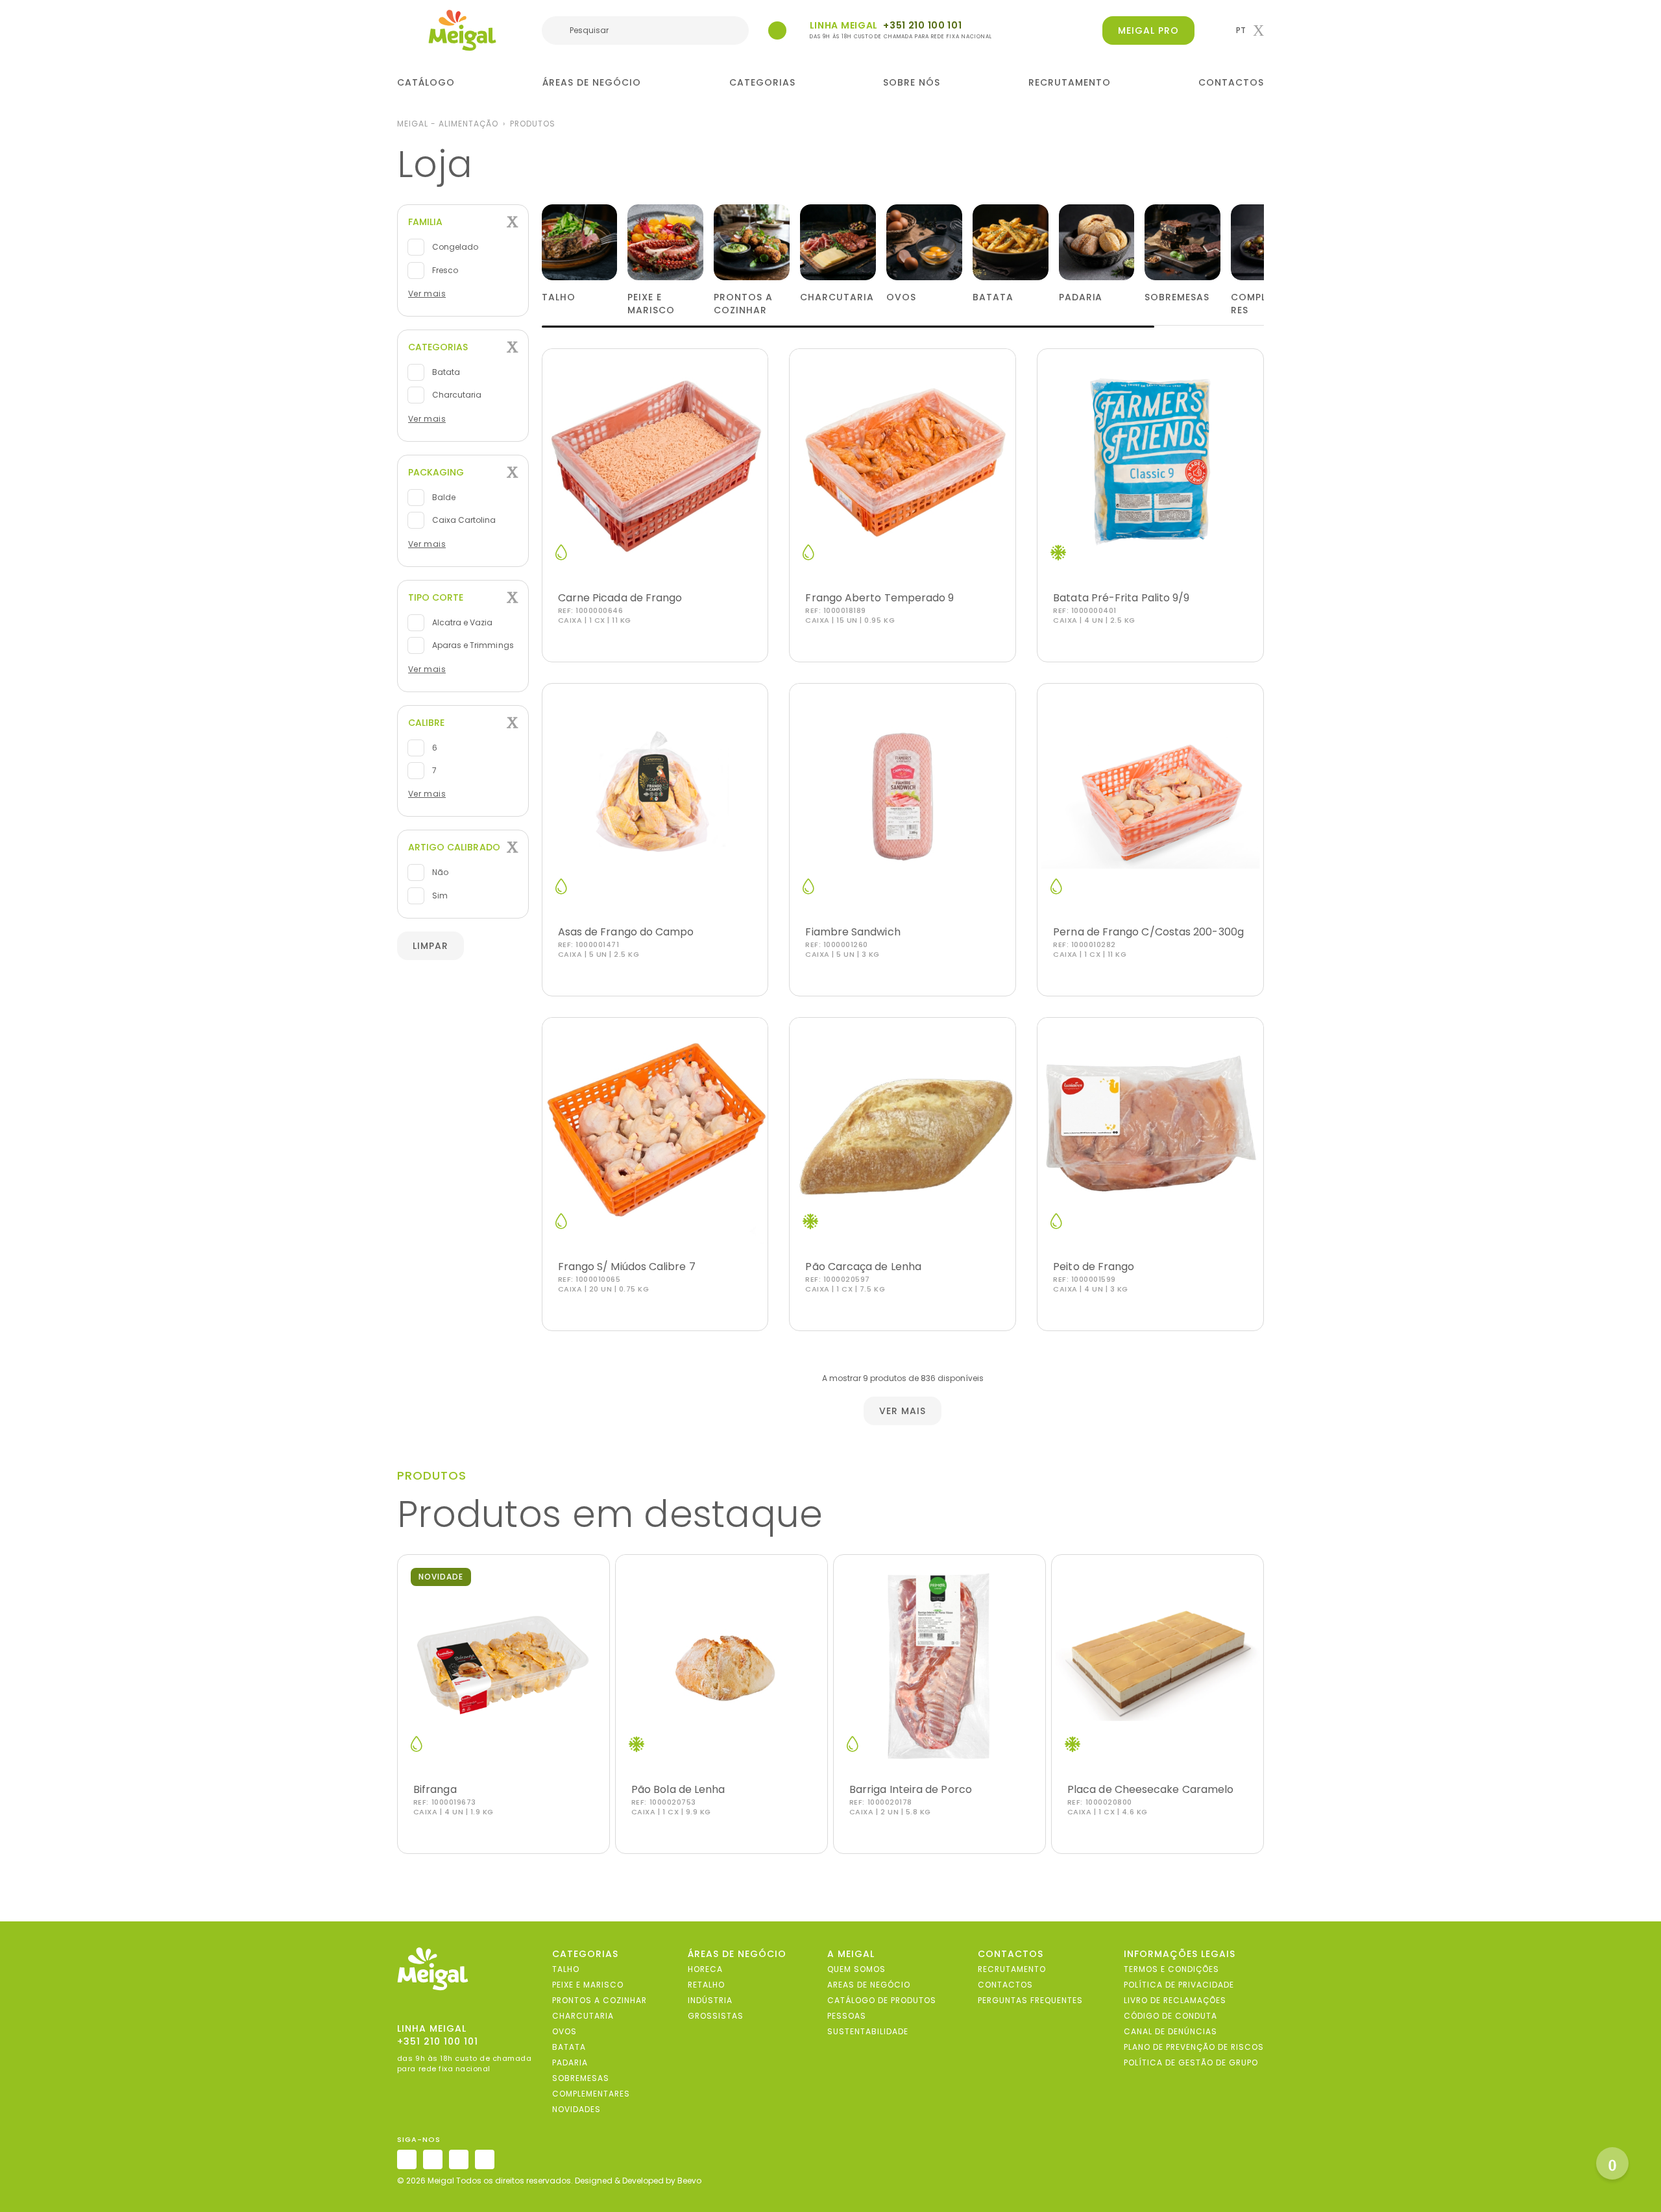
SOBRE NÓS (912, 82)
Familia (425, 222)
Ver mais (427, 294)
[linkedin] (459, 2159)
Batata (445, 372)
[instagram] (407, 2159)
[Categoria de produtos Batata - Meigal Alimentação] (1011, 242)
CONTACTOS (1231, 82)
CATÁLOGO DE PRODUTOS (882, 2000)
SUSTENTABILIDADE (868, 2031)
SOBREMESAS (581, 2078)
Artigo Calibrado (454, 847)
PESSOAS (847, 2016)
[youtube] (485, 2159)
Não (439, 873)
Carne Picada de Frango (620, 598)
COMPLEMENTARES (591, 2094)
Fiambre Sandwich (853, 932)
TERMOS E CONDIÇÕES (1171, 1969)
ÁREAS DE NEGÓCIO (592, 82)
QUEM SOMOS (856, 1969)
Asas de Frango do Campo (626, 932)
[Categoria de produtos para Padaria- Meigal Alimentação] (1097, 242)
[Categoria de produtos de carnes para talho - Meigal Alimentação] (580, 242)
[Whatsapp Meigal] (777, 30)
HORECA (705, 1969)
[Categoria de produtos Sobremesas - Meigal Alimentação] (1182, 242)
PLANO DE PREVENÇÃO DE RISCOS (1194, 2047)
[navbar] (406, 32)
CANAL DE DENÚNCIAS (1170, 2031)
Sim (439, 896)
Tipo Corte (436, 597)
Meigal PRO (1148, 30)
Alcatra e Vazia (462, 622)
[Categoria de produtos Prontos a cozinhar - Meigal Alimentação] (752, 242)
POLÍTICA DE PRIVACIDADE (1179, 1985)
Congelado (454, 247)
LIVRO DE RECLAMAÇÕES (1175, 2000)
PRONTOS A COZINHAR (600, 2000)
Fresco (444, 270)
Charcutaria (456, 395)
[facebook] (433, 2159)
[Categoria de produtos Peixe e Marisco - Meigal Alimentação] (665, 242)
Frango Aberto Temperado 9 (879, 598)
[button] (1250, 30)
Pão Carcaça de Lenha (863, 1267)
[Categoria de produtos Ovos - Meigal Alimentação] (924, 242)
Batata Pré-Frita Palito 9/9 (1121, 598)
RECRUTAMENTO (1070, 82)
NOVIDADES (576, 2109)
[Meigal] (463, 30)
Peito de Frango (1094, 1267)
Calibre (426, 723)
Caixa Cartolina (463, 520)
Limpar (430, 946)
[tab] (463, 222)
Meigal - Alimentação (448, 124)
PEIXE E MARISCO (588, 1985)
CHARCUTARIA (583, 2016)
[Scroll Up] (1612, 2163)
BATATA (569, 2047)
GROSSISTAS (716, 2016)
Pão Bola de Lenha (678, 1789)
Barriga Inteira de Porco (911, 1789)
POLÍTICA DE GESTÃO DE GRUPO (1191, 2062)
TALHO (566, 1969)
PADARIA (570, 2062)
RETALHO (706, 1985)
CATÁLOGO (426, 82)
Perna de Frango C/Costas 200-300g (1148, 932)
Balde (443, 497)
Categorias (438, 347)
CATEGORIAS (762, 82)
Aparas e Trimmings (472, 645)
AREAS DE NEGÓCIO (869, 1985)
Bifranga (435, 1789)
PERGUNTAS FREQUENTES (1030, 2000)
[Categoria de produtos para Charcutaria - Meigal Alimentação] (838, 242)
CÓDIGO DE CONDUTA (1170, 2016)
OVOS (564, 2031)
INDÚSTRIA (710, 2000)
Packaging (436, 472)
